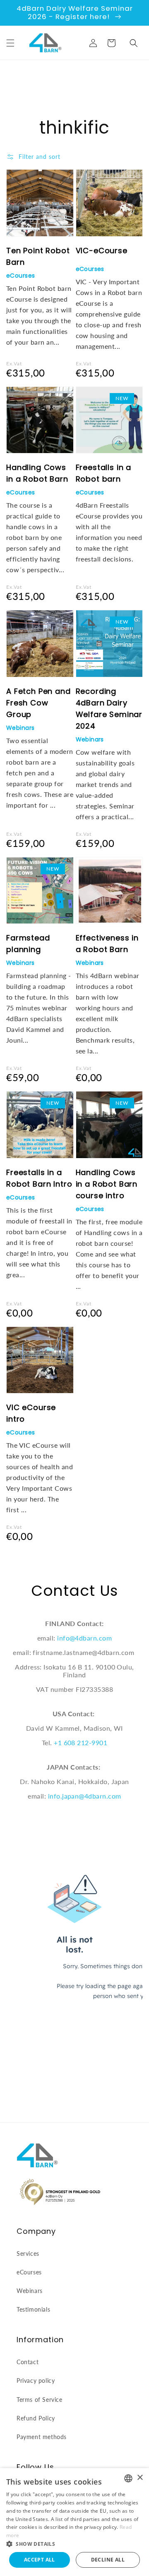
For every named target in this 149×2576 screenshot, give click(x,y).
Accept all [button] (40, 2560)
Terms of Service (40, 2400)
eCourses (20, 276)
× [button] (140, 2478)
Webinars (20, 728)
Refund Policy (36, 2418)
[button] (10, 43)
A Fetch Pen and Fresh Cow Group (38, 703)
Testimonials (33, 2309)
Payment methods (42, 2437)
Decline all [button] (108, 2560)
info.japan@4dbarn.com (85, 1796)
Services (28, 2253)
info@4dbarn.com (84, 1638)
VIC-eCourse (102, 251)
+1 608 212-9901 (81, 1743)
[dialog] (74, 2522)
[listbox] (128, 2478)
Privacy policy (36, 2381)
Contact (28, 2362)
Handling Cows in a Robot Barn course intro (107, 1184)
